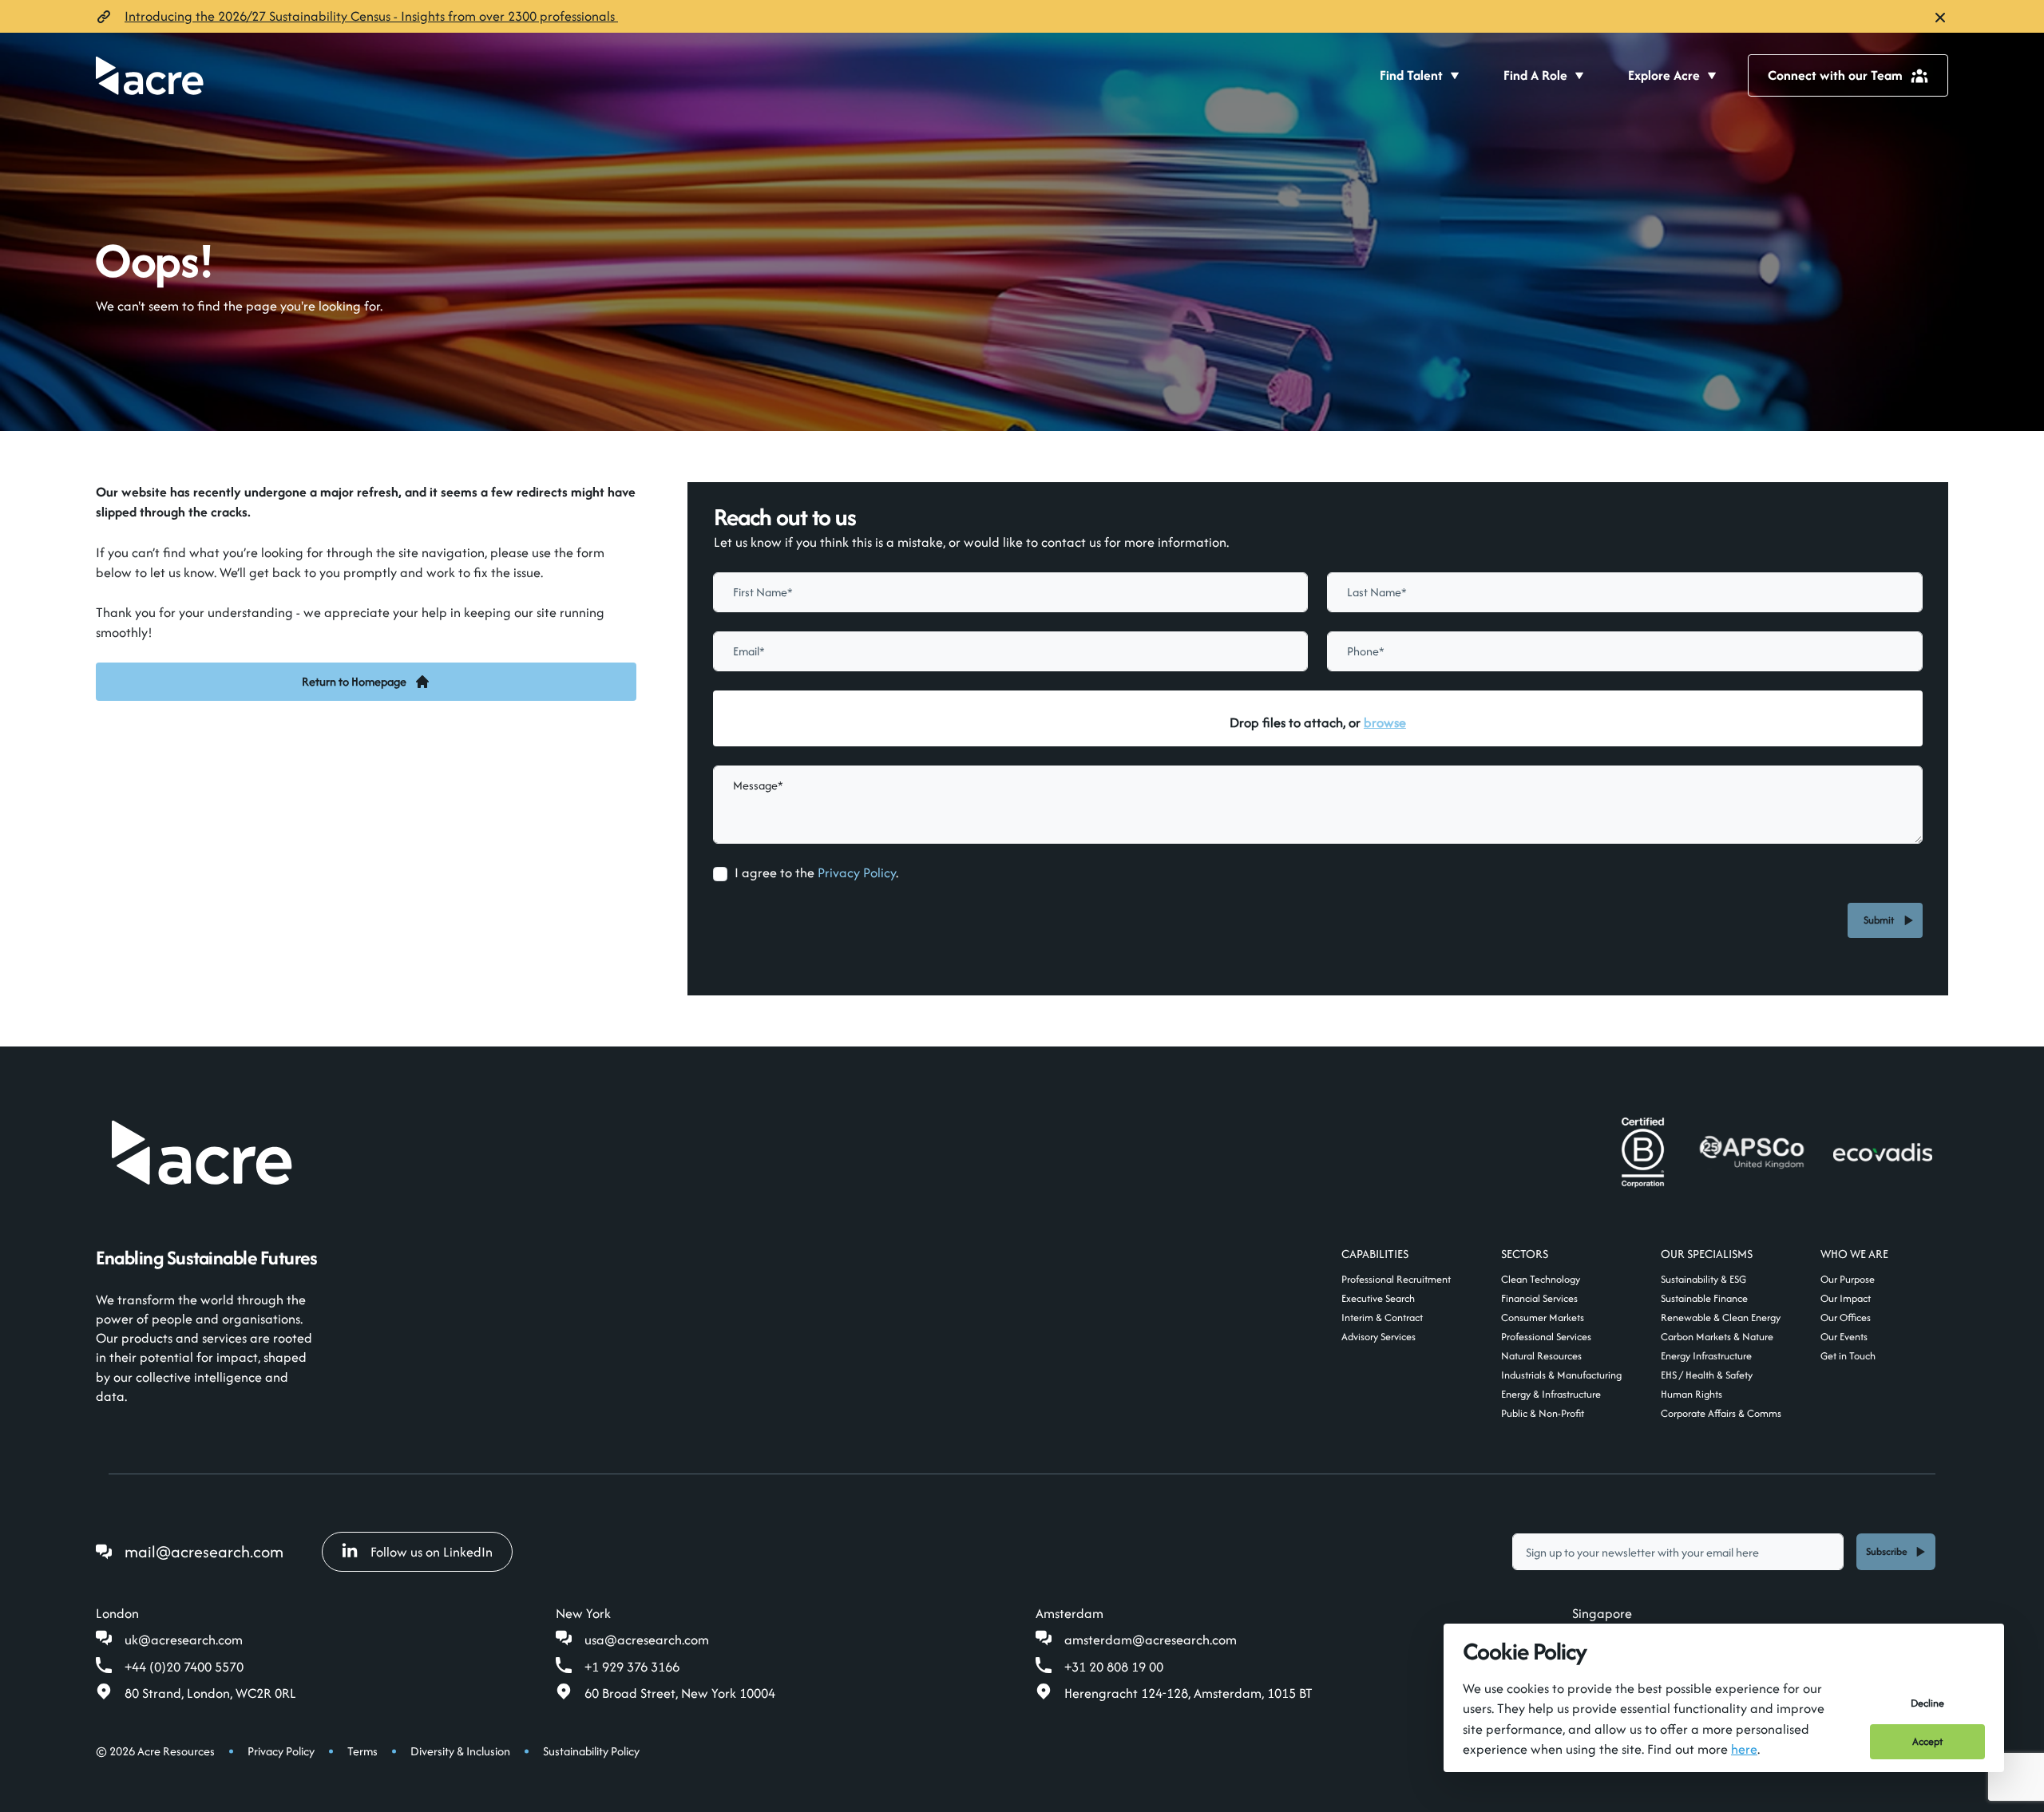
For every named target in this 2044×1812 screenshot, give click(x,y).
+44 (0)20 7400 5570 (184, 1667)
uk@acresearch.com (184, 1640)
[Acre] (150, 75)
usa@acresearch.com (647, 1640)
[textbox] (1011, 592)
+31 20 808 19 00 (1114, 1667)
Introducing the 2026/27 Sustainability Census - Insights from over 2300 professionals (371, 16)
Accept (1927, 1741)
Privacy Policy (857, 872)
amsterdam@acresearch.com (1151, 1640)
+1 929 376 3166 (632, 1667)
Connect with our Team (1835, 75)
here (1744, 1749)
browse (1385, 722)
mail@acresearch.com (204, 1551)
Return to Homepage (354, 681)
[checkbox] (720, 874)
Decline (1927, 1703)
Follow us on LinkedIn (432, 1552)
